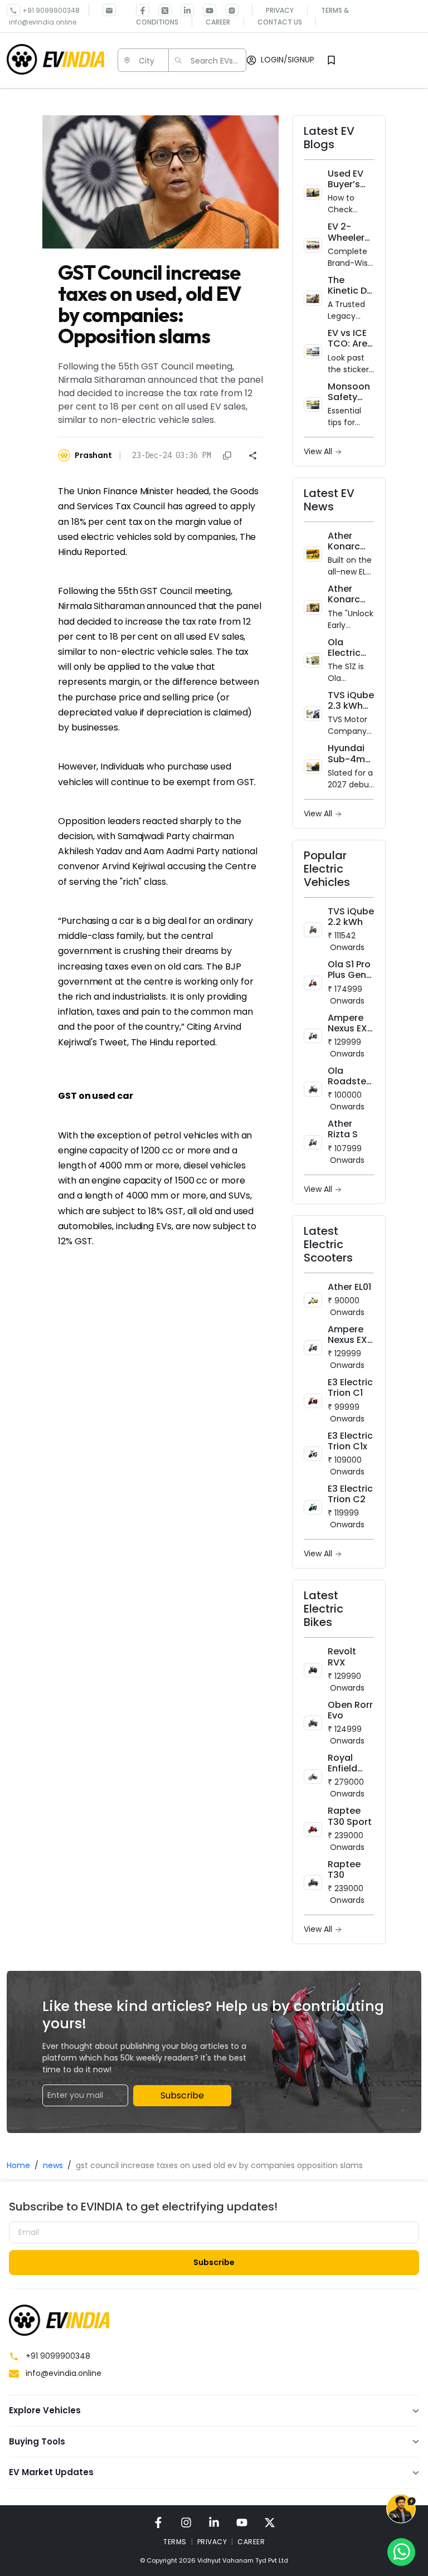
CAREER (251, 2542)
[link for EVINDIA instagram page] (186, 2522)
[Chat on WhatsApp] (401, 2551)
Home (18, 2165)
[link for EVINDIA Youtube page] (205, 10)
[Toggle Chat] (401, 2511)
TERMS (175, 2542)
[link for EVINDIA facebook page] (143, 10)
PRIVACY (212, 2542)
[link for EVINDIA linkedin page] (183, 10)
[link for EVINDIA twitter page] (160, 10)
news (53, 2165)
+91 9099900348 (51, 10)
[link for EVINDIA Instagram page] (227, 10)
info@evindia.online (43, 22)
